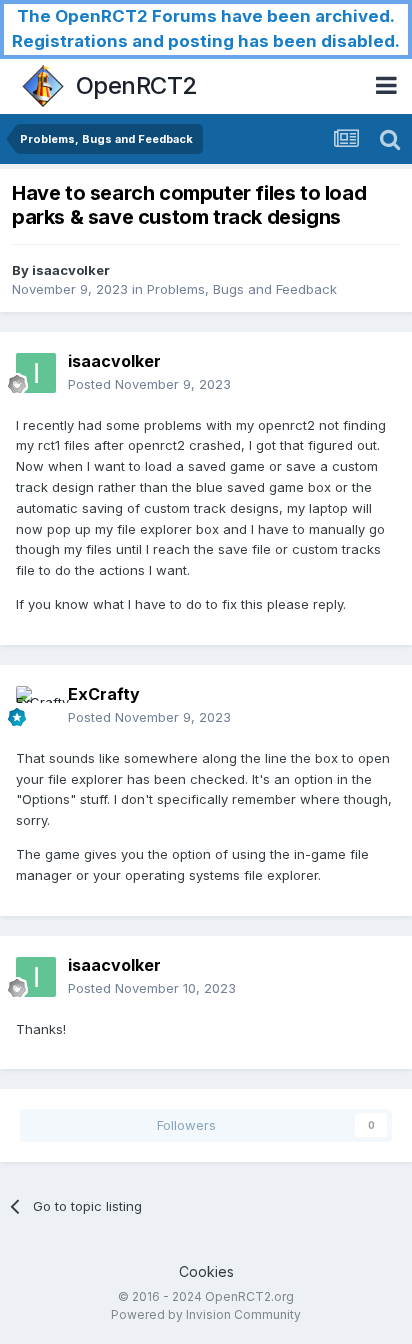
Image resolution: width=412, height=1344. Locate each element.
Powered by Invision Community (206, 1314)
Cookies (206, 1271)
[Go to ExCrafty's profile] (36, 706)
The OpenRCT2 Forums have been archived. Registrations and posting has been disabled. (206, 28)
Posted (149, 384)
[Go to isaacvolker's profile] (36, 373)
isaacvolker (71, 270)
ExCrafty (104, 694)
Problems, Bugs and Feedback (242, 289)
